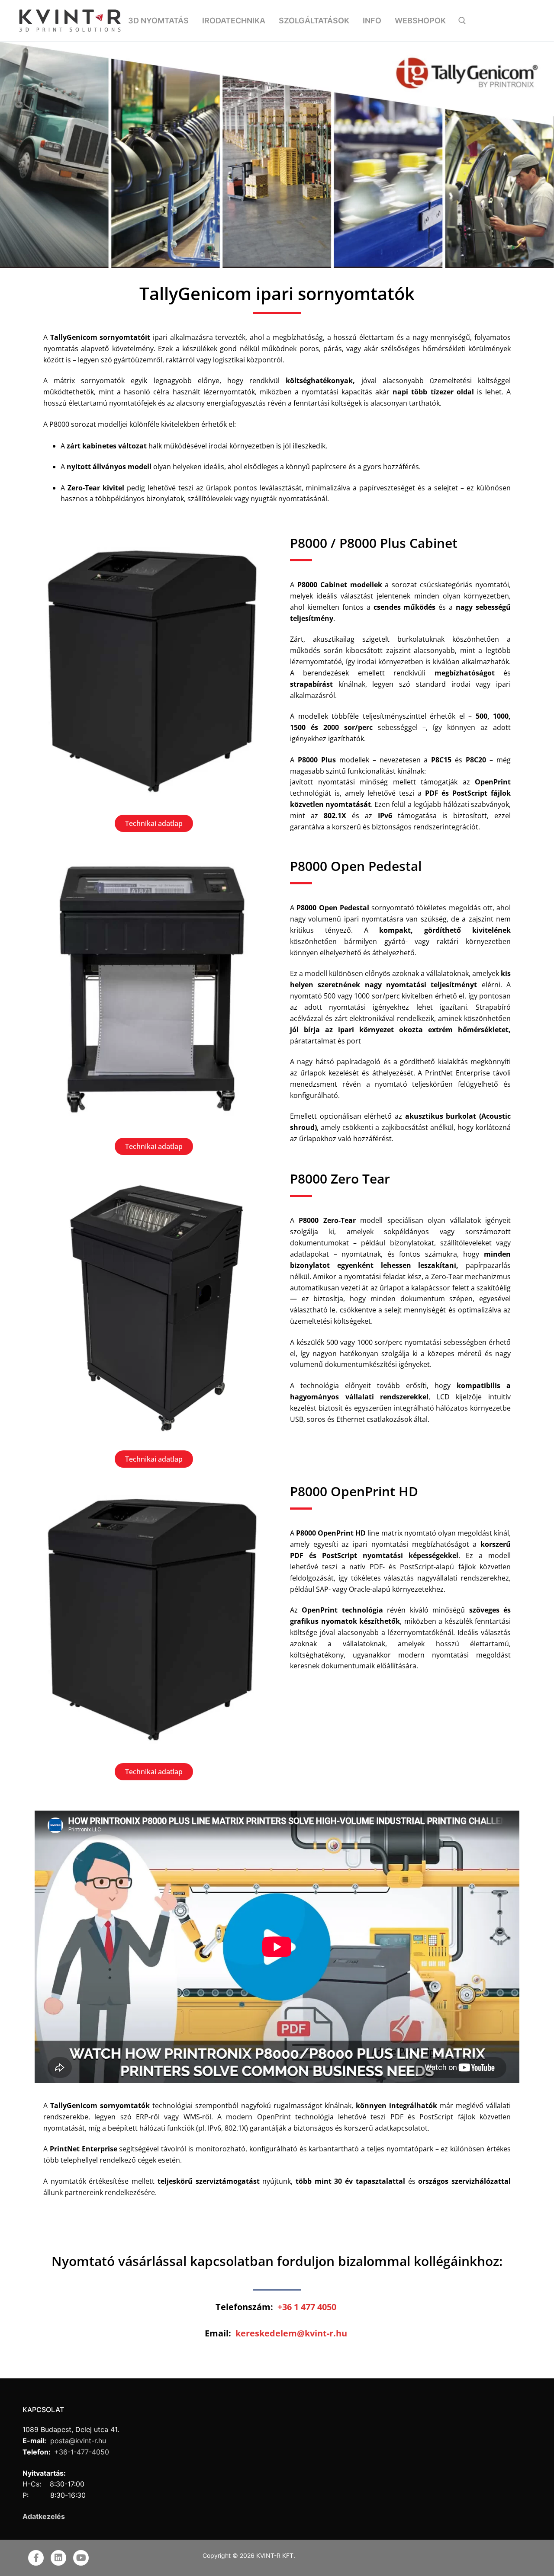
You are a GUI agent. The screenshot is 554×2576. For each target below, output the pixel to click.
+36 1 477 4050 (307, 2307)
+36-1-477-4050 (82, 2452)
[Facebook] (36, 2558)
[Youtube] (81, 2558)
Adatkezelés (44, 2516)
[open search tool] (462, 21)
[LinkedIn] (58, 2558)
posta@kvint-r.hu (77, 2441)
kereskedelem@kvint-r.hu (291, 2333)
